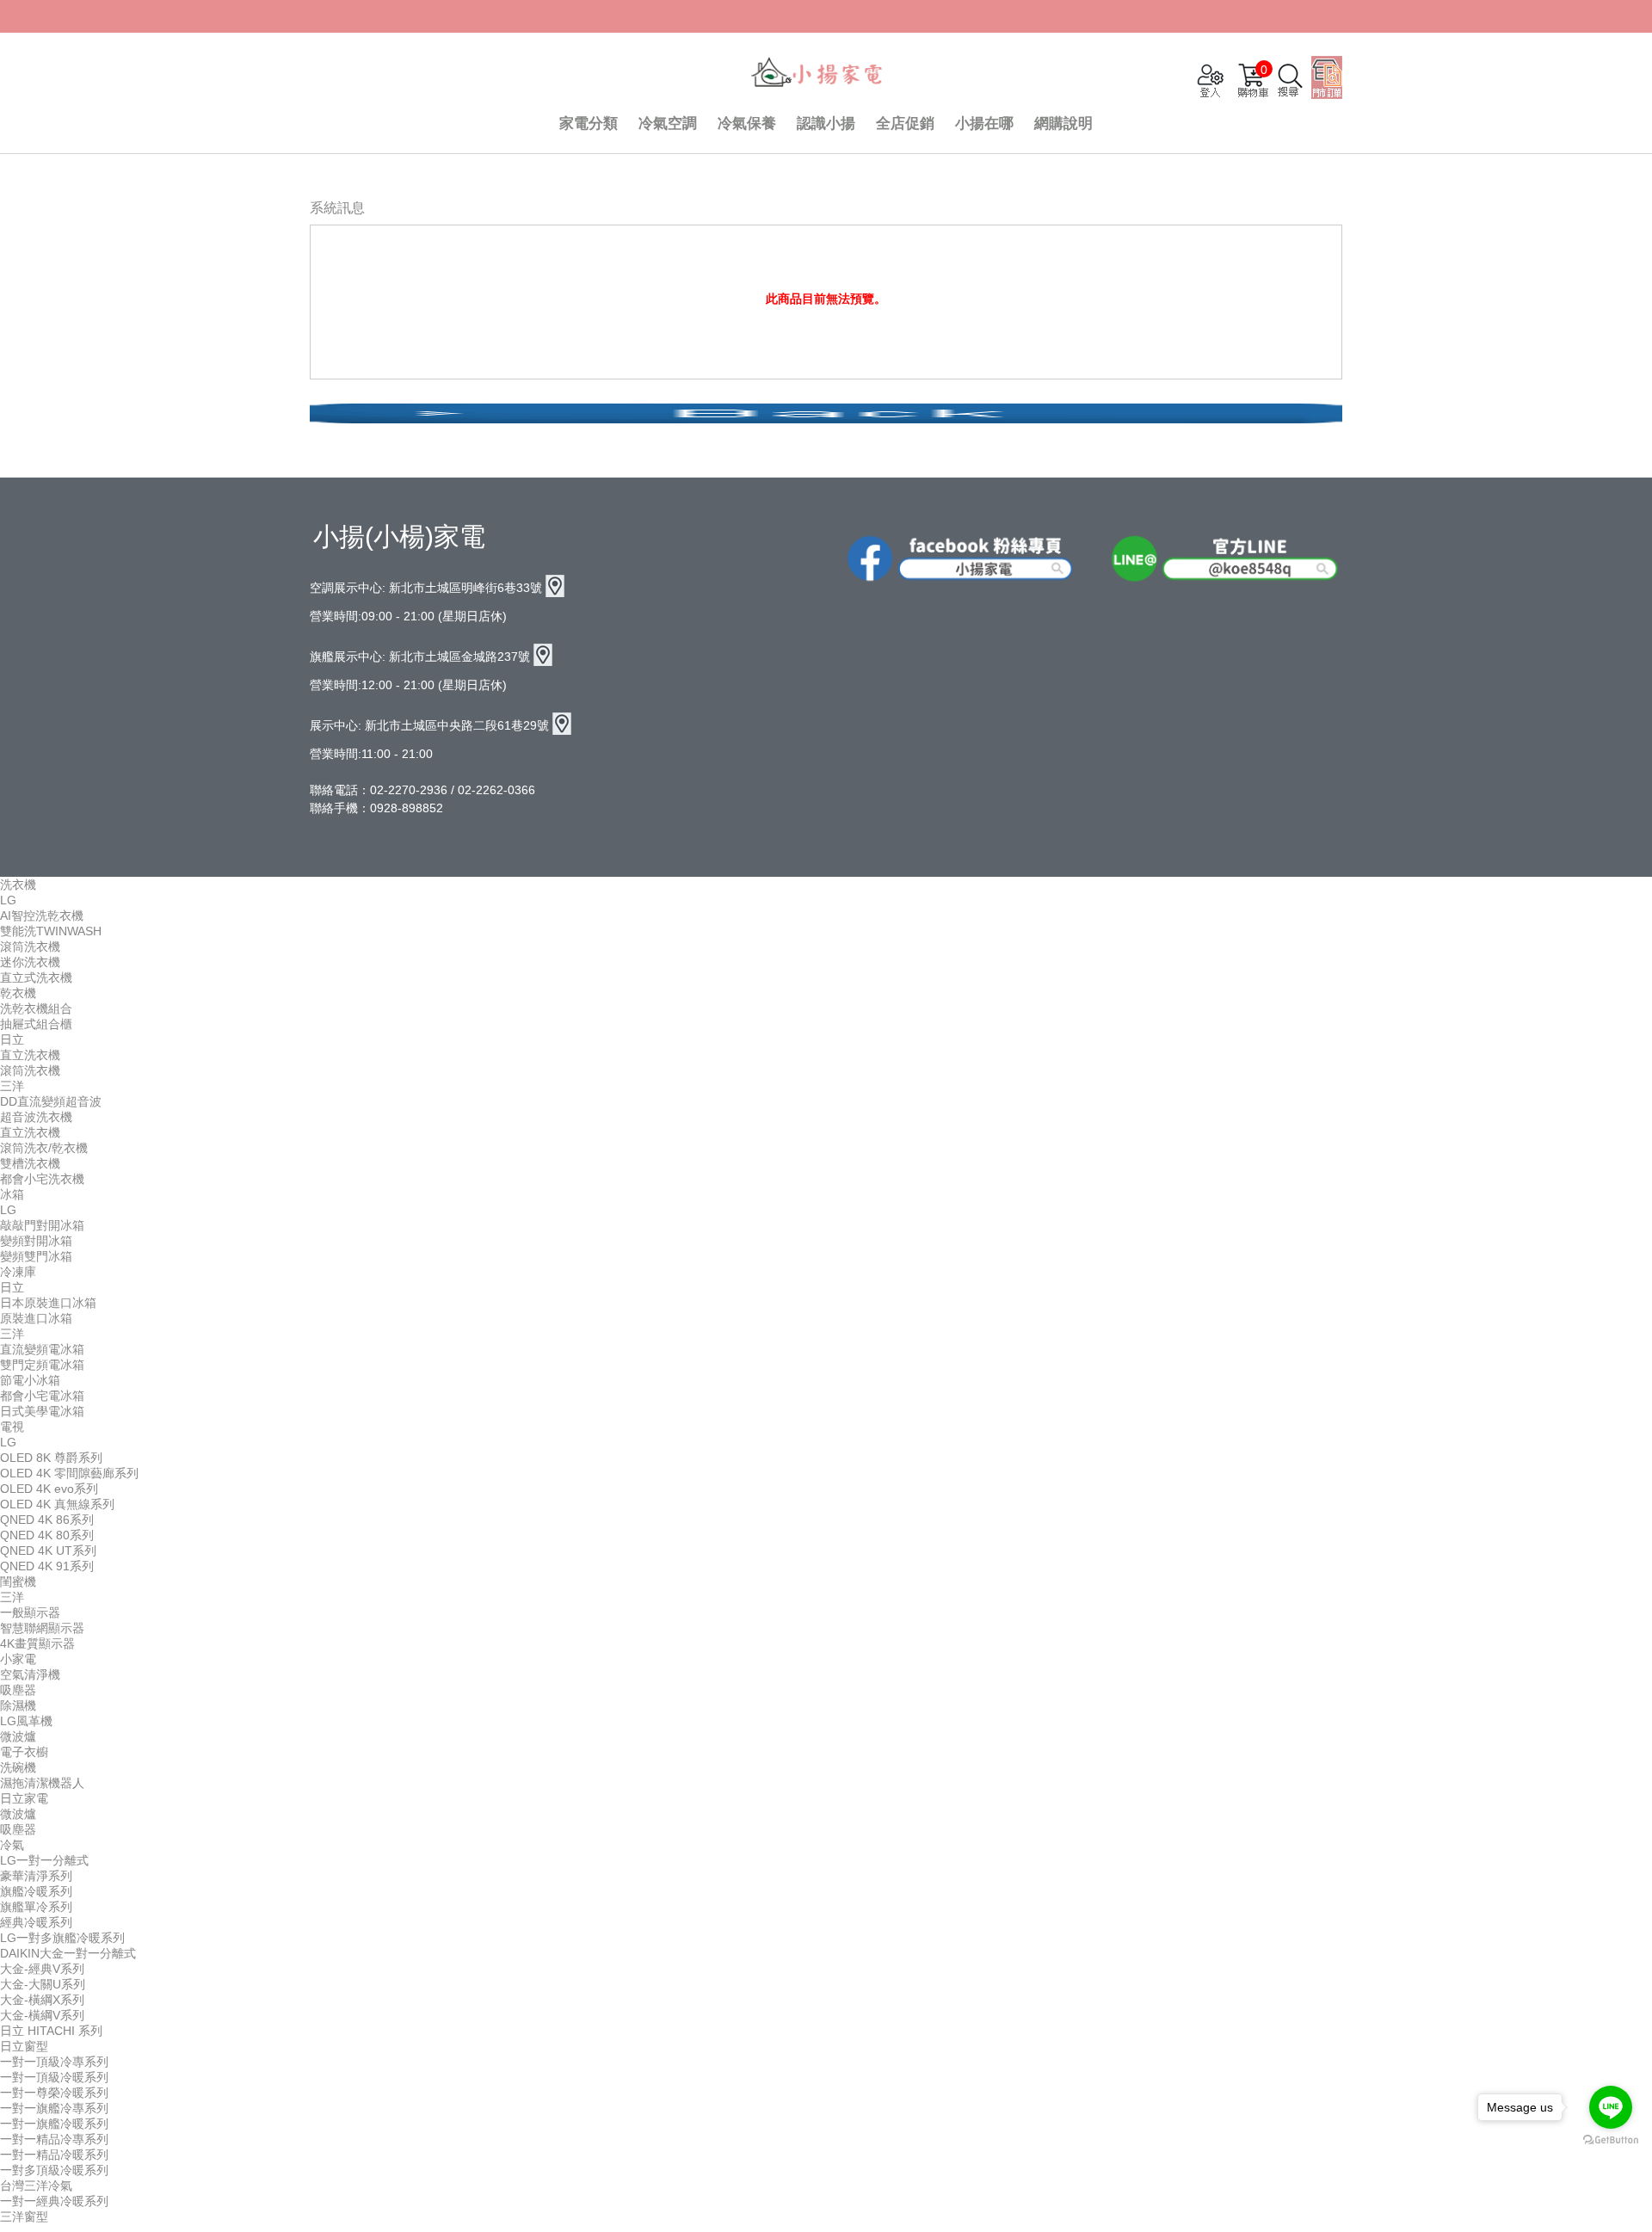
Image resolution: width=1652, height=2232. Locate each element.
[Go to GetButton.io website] (1611, 2140)
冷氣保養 (747, 123)
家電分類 (589, 123)
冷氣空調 (668, 123)
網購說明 (1063, 123)
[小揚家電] (817, 74)
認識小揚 (826, 123)
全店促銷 (905, 123)
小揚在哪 (984, 123)
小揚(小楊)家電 (399, 536)
